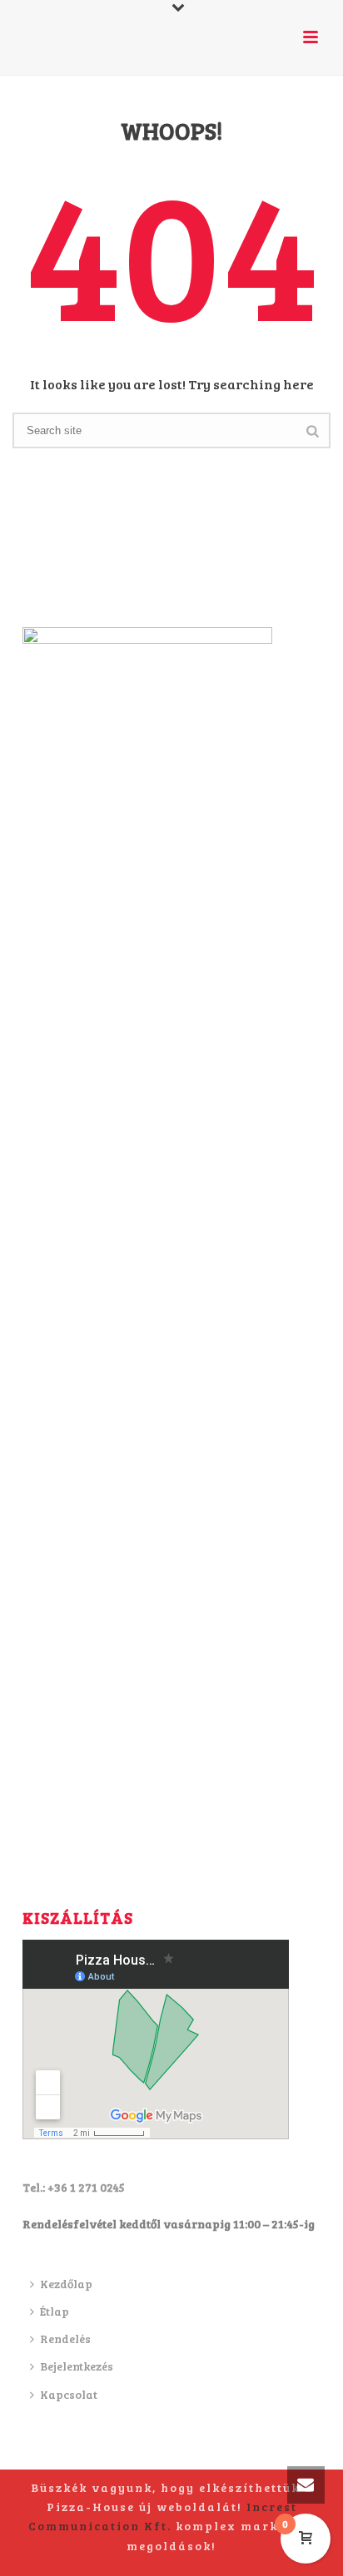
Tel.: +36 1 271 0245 (74, 2187)
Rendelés (65, 2339)
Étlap (55, 2311)
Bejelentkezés (77, 2366)
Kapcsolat (69, 2394)
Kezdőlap (66, 2284)
